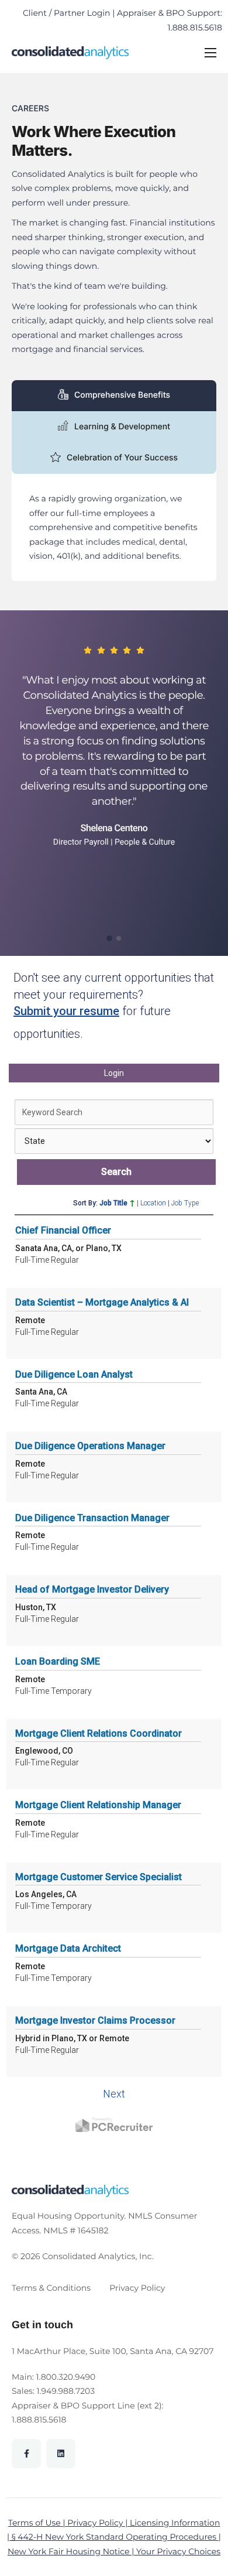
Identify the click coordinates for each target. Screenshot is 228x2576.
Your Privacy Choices (178, 2551)
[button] (109, 938)
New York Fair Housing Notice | (72, 2551)
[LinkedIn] (61, 2454)
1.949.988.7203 (66, 2391)
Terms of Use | (38, 2523)
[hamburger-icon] (210, 53)
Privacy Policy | (99, 2523)
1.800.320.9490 (66, 2377)
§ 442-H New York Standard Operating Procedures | (116, 2537)
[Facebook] (26, 2454)
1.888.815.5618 (39, 2420)
